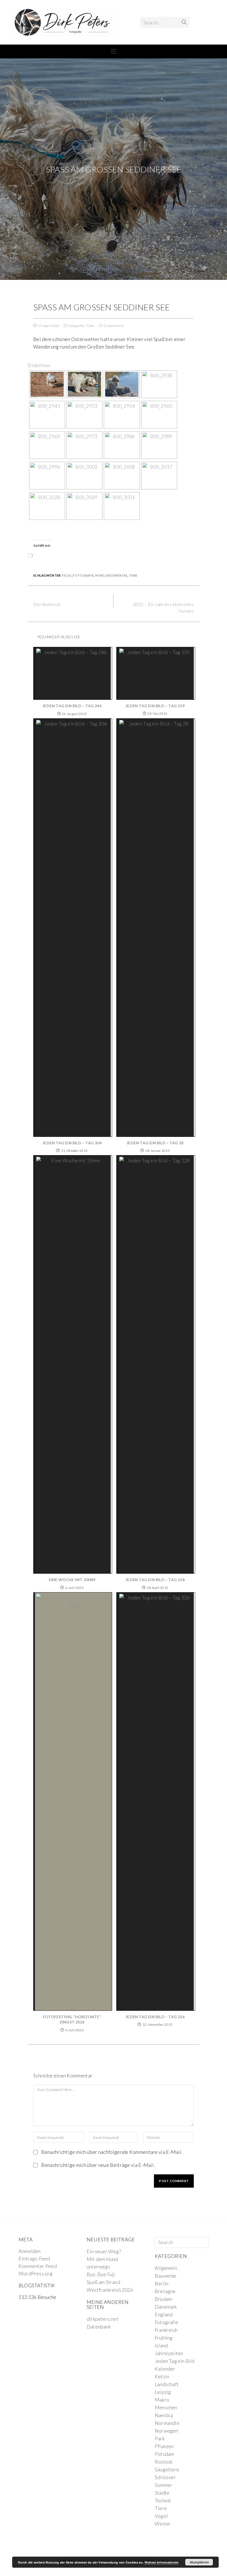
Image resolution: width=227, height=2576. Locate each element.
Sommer (163, 2485)
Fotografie (76, 326)
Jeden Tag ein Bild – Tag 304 (72, 1143)
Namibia (164, 2415)
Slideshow (39, 365)
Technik (163, 2500)
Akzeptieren (199, 2562)
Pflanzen (164, 2446)
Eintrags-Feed (34, 2258)
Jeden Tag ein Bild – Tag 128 (155, 1580)
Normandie (167, 2423)
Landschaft (167, 2384)
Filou (67, 575)
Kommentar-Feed (38, 2266)
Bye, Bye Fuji (101, 2274)
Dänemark (166, 2307)
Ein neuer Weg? (104, 2251)
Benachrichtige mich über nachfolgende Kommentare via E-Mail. (112, 2152)
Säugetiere (167, 2469)
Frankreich (166, 2330)
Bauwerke (166, 2276)
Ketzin (162, 2376)
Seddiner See (117, 575)
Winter (163, 2524)
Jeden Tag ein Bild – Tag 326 (155, 2017)
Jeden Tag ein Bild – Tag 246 (72, 706)
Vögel (161, 2516)
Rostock (164, 2462)
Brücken (163, 2299)
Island (161, 2345)
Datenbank (99, 2327)
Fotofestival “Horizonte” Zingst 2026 (72, 2019)
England (164, 2314)
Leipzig (163, 2392)
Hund (100, 575)
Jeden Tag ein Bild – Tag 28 (155, 1143)
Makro (162, 2400)
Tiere (91, 326)
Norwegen (167, 2431)
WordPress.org (36, 2273)
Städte (162, 2493)
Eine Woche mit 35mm (72, 1580)
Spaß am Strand (103, 2282)
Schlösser (165, 2477)
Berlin (162, 2283)
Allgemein (166, 2268)
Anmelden (30, 2251)
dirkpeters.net (103, 2319)
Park (160, 2438)
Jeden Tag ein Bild (175, 2361)
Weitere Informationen (162, 2562)
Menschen (166, 2407)
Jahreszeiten (169, 2353)
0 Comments (114, 326)
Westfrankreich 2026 (110, 2290)
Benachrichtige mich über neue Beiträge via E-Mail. (98, 2165)
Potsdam (164, 2454)
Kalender (165, 2369)
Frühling (164, 2338)
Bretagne (165, 2291)
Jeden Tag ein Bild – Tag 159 (155, 706)
